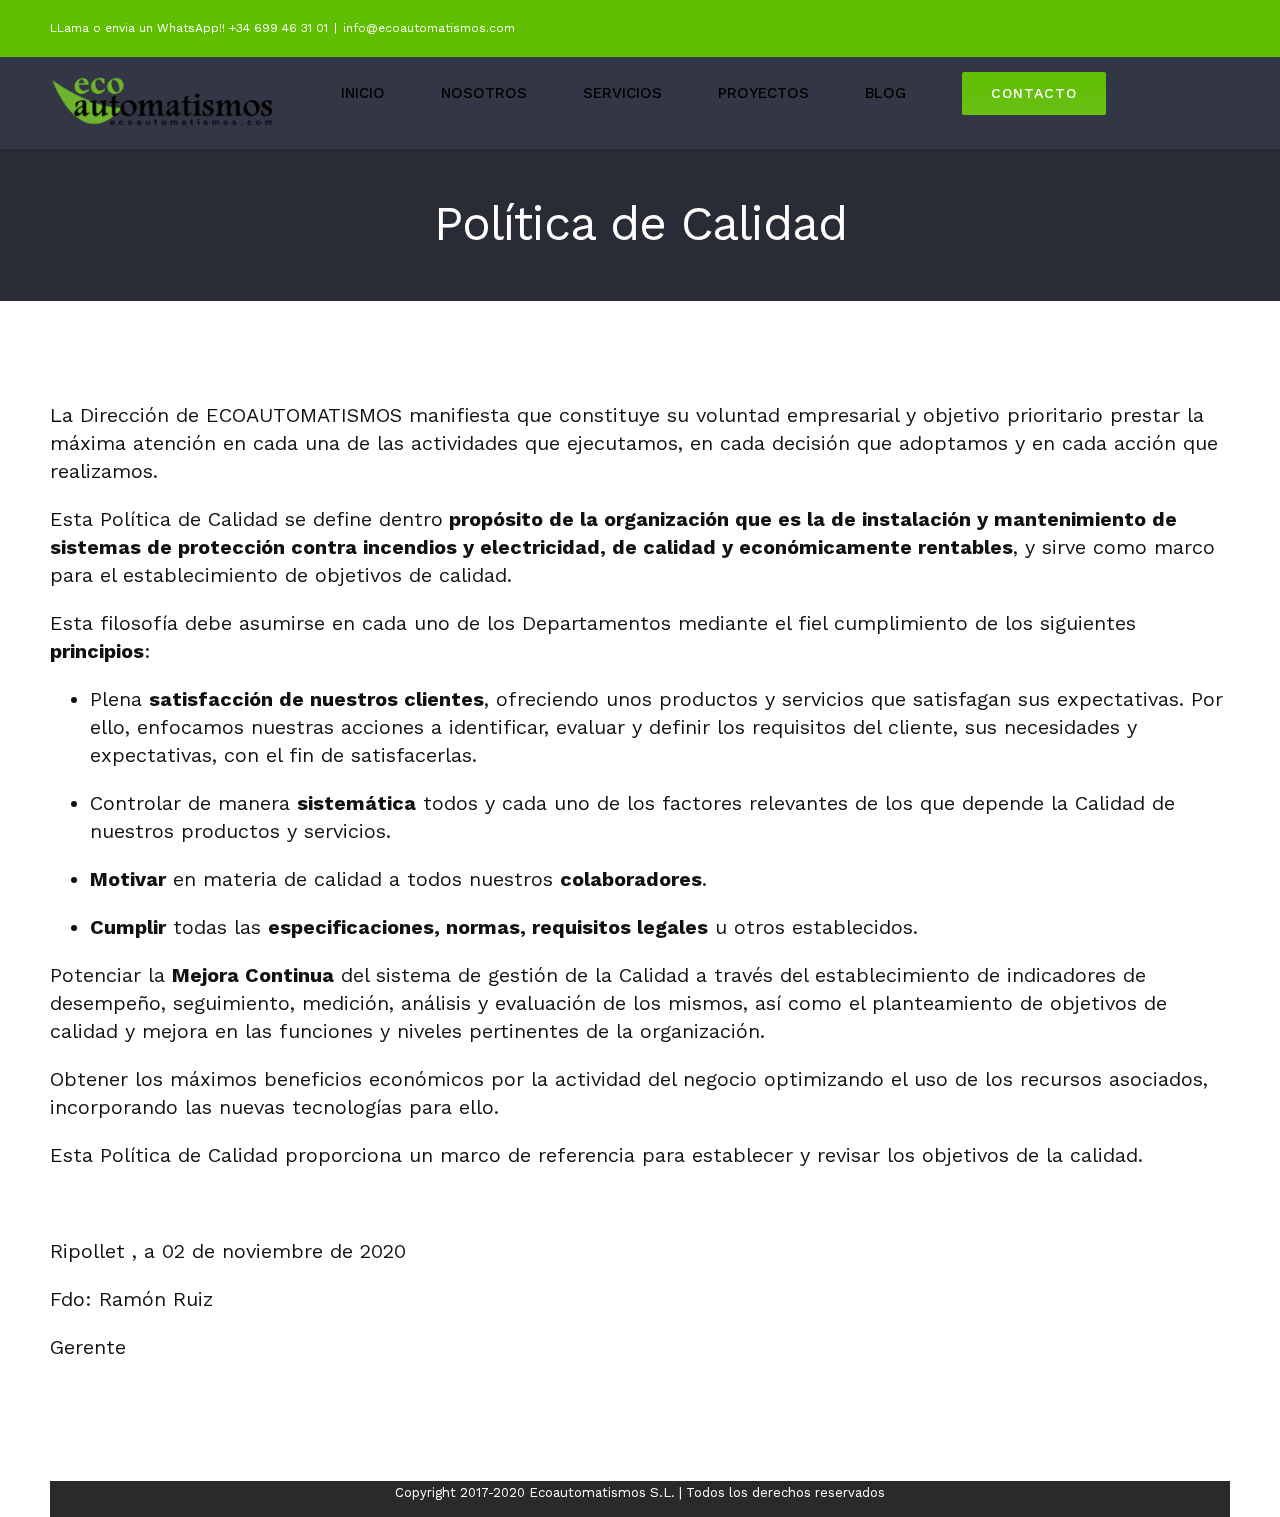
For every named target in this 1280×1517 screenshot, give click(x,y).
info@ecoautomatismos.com (429, 28)
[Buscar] (1168, 93)
